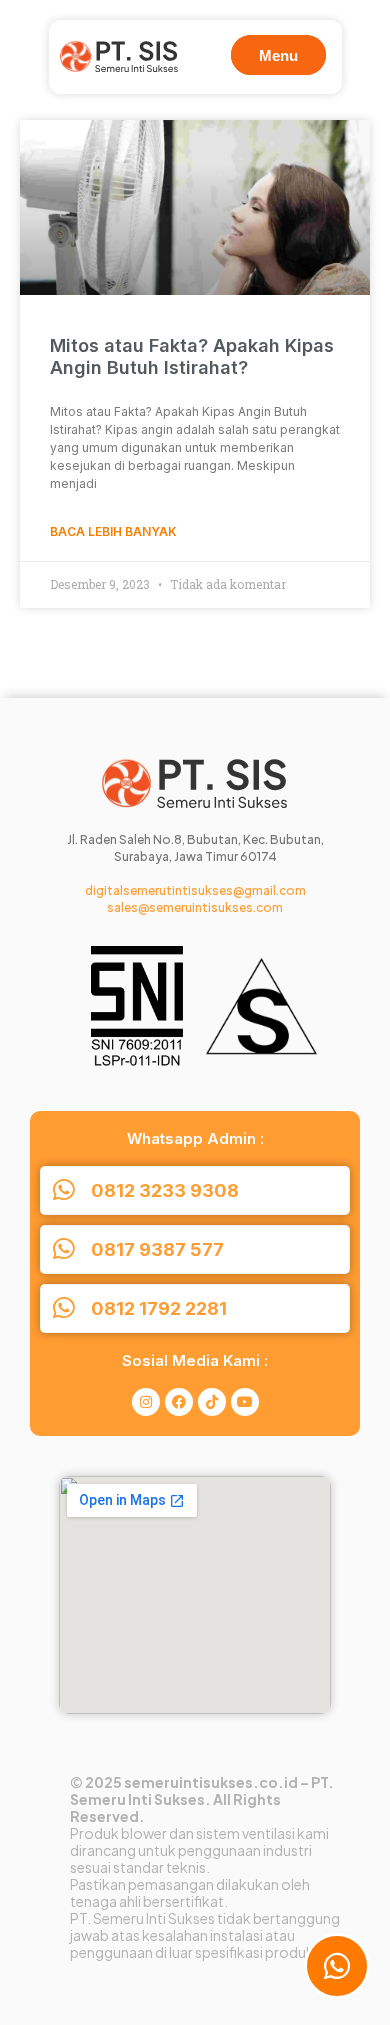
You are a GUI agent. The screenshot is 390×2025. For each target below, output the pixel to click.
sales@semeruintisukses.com (195, 907)
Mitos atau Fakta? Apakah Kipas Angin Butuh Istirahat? (192, 356)
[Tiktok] (212, 1402)
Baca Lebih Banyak (113, 531)
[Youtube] (245, 1402)
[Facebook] (179, 1402)
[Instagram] (146, 1402)
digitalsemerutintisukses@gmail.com (195, 890)
